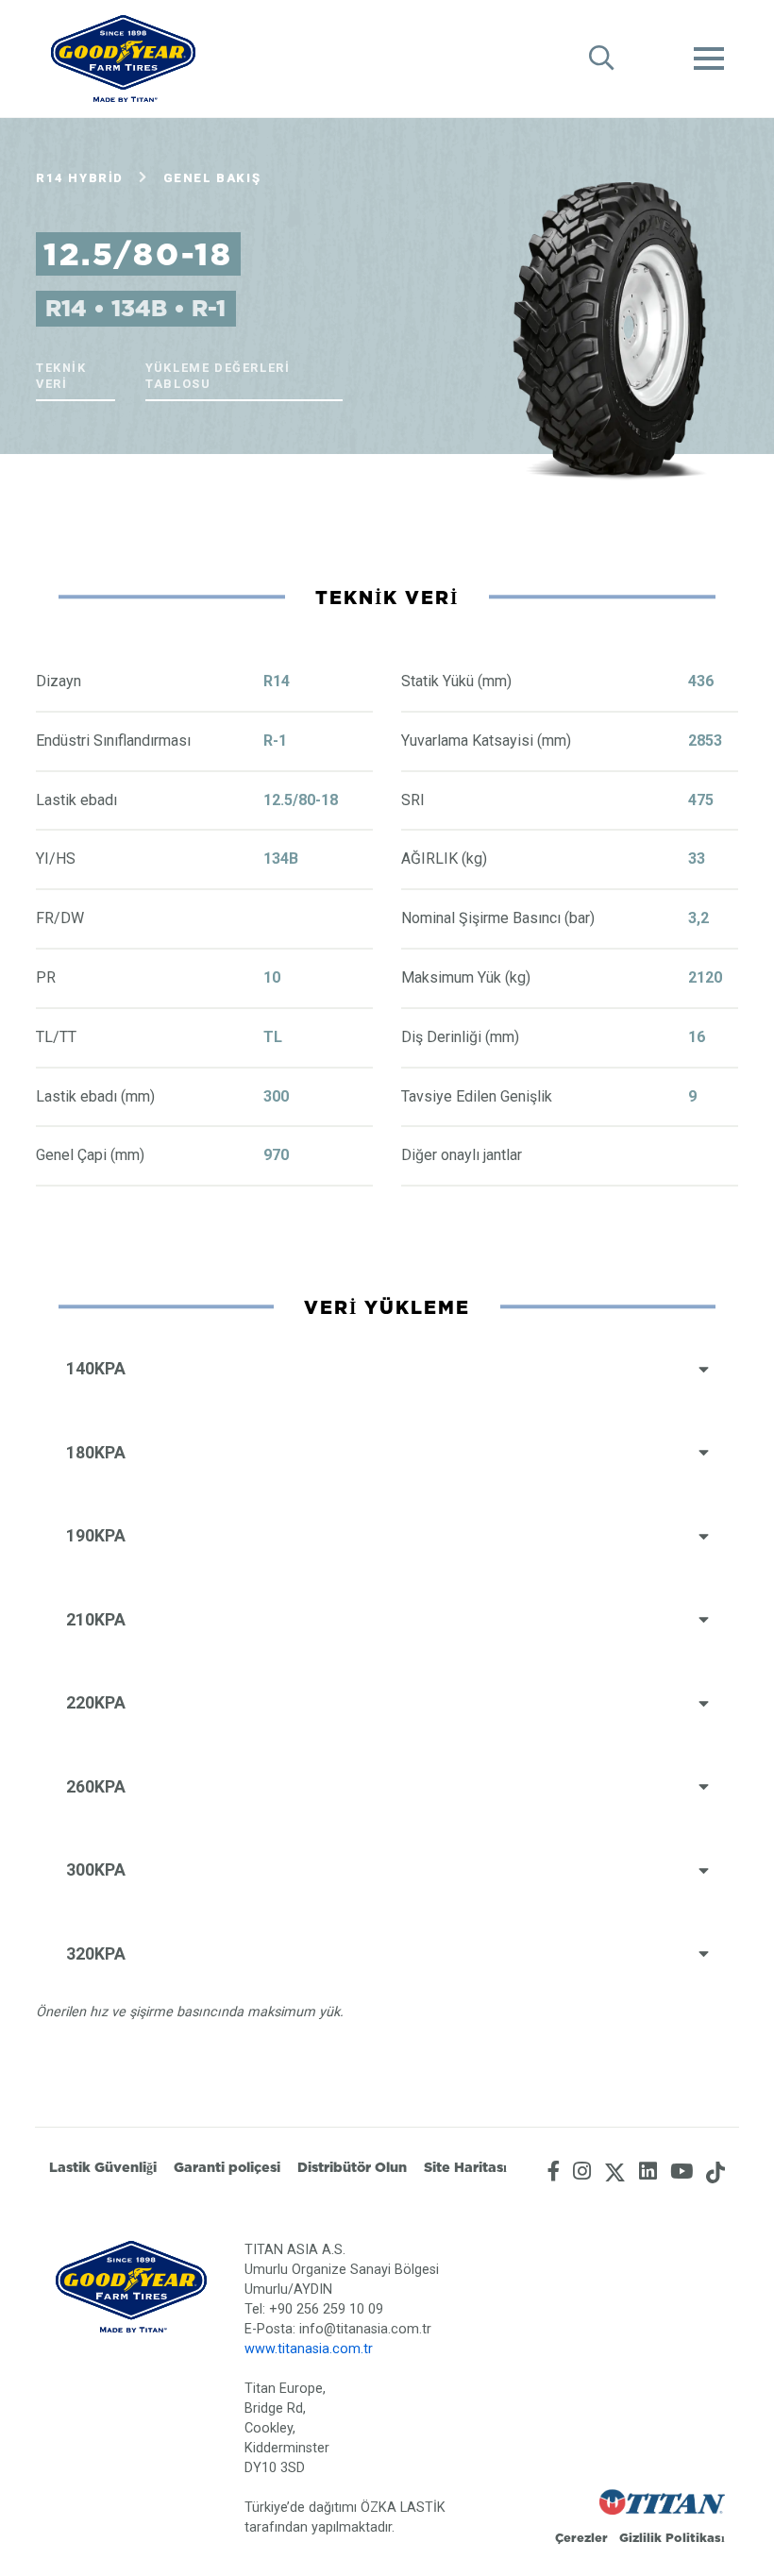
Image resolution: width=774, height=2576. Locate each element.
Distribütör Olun (352, 2167)
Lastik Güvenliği (103, 2167)
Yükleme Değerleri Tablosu (218, 376)
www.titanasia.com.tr (309, 2349)
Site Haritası (465, 2167)
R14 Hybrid (80, 178)
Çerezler (581, 2537)
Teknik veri (61, 376)
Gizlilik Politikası (672, 2537)
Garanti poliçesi (227, 2167)
